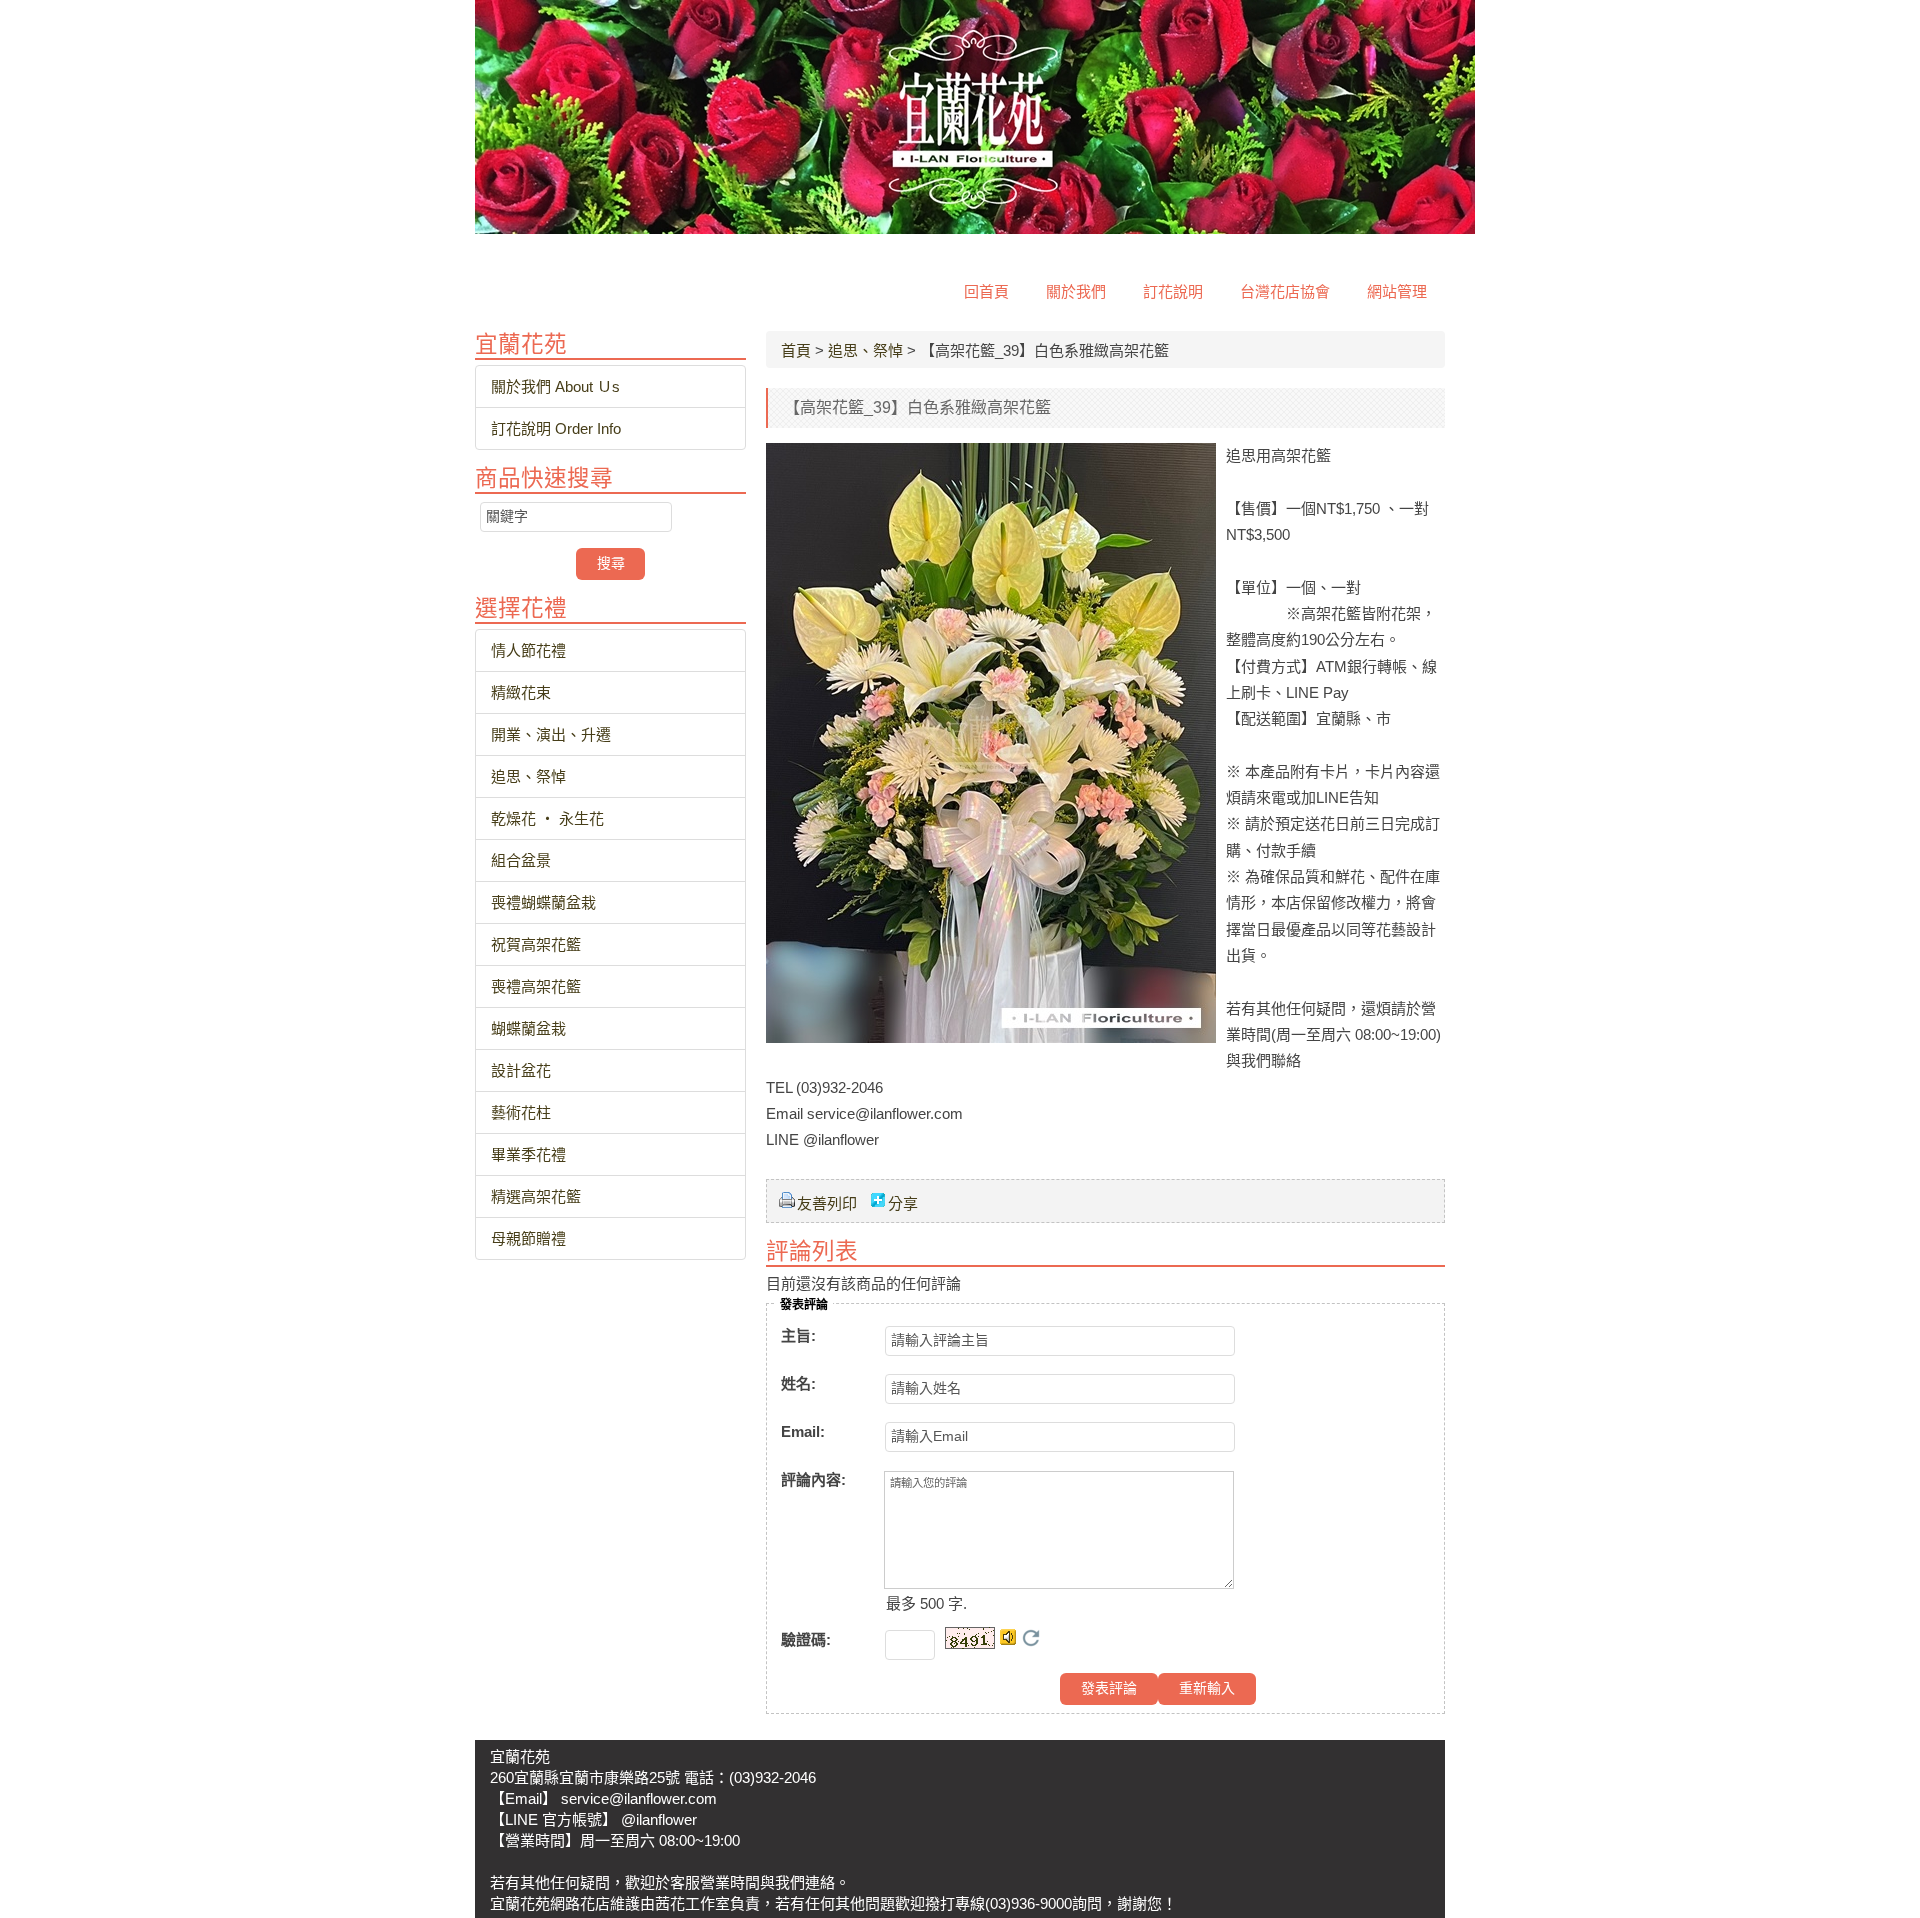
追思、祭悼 (865, 350)
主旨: (798, 1335)
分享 (903, 1203)
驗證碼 (806, 1639)
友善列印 (827, 1203)
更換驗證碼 (1031, 1638)
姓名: (798, 1383)
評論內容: (813, 1479)
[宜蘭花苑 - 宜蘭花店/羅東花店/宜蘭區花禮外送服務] (975, 228)
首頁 (796, 350)
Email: (803, 1431)
